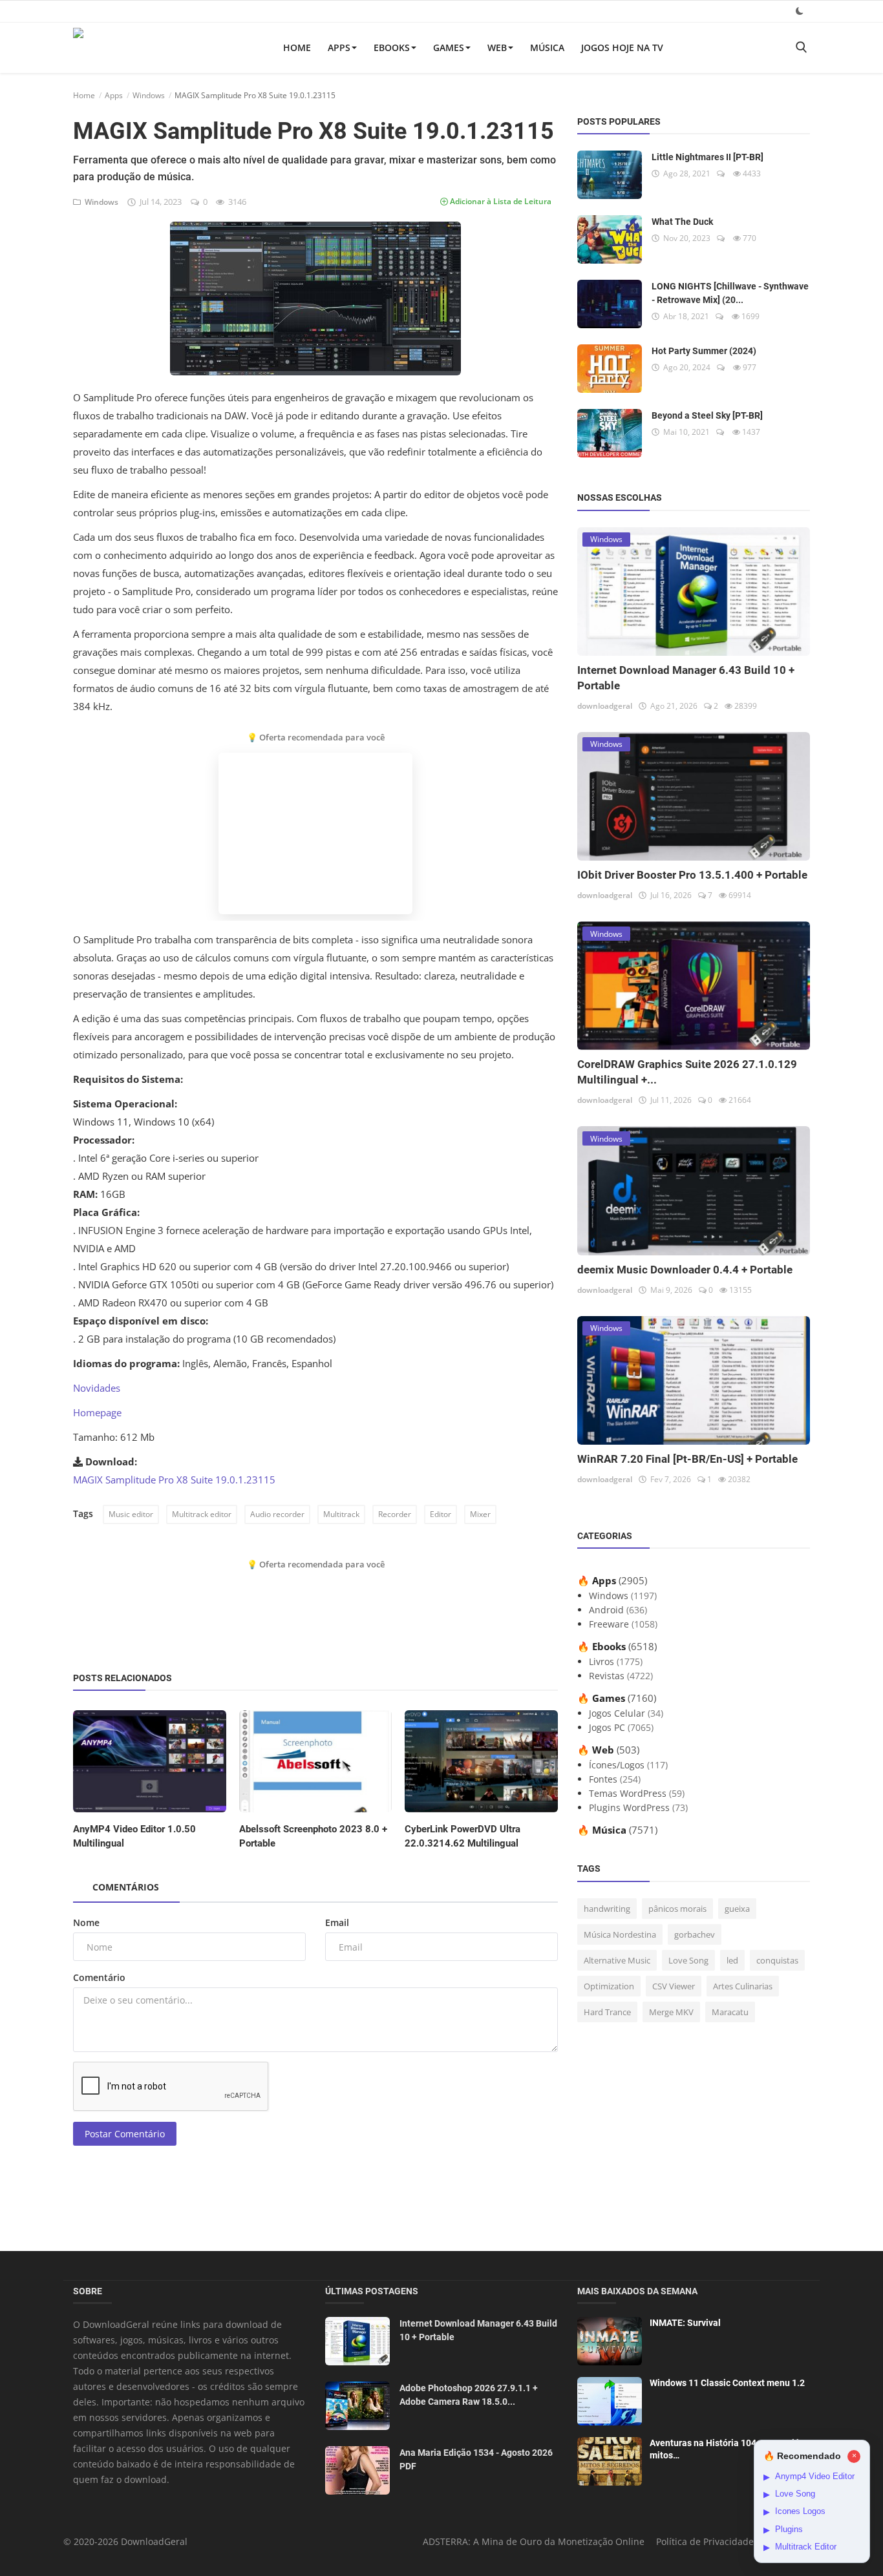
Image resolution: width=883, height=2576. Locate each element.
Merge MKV (671, 2012)
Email (337, 1922)
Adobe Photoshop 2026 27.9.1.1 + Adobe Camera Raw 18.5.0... (469, 2395)
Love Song (688, 1960)
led (732, 1960)
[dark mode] (800, 11)
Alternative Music (617, 1960)
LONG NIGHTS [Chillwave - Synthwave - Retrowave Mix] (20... (730, 293)
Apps (339, 47)
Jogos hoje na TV (622, 47)
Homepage (97, 1412)
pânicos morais (677, 1909)
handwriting (607, 1909)
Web (497, 47)
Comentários (126, 1887)
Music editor (131, 1514)
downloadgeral (605, 706)
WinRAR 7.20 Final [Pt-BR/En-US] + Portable (687, 1459)
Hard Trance (607, 2012)
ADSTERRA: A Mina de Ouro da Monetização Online (534, 2541)
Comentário (99, 1977)
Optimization (609, 1986)
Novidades (97, 1388)
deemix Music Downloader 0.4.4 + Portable (685, 1270)
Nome (86, 1922)
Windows (149, 95)
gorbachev (695, 1934)
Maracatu (730, 2012)
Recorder (395, 1514)
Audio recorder (277, 1514)
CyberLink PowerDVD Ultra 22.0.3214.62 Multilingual (463, 1836)
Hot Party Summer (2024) (704, 351)
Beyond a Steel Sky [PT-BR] (707, 415)
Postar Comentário (125, 2134)
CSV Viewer (674, 1986)
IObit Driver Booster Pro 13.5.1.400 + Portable (692, 875)
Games (449, 47)
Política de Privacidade (705, 2541)
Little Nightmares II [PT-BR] (707, 157)
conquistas (777, 1960)
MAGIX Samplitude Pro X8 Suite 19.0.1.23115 (174, 1480)
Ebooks (392, 47)
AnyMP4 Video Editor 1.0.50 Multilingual (134, 1836)
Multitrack (341, 1514)
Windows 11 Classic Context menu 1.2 (727, 2383)
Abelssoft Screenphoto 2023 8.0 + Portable (313, 1836)
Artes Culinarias (743, 1986)
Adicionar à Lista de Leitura (500, 201)
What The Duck (682, 222)
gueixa (737, 1909)
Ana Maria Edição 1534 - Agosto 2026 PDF (476, 2459)
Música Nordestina (620, 1934)
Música (547, 47)
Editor (441, 1514)
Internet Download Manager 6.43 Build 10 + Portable (478, 2330)
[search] (801, 47)
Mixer (480, 1514)
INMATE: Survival (685, 2323)
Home (297, 47)
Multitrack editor (202, 1514)
